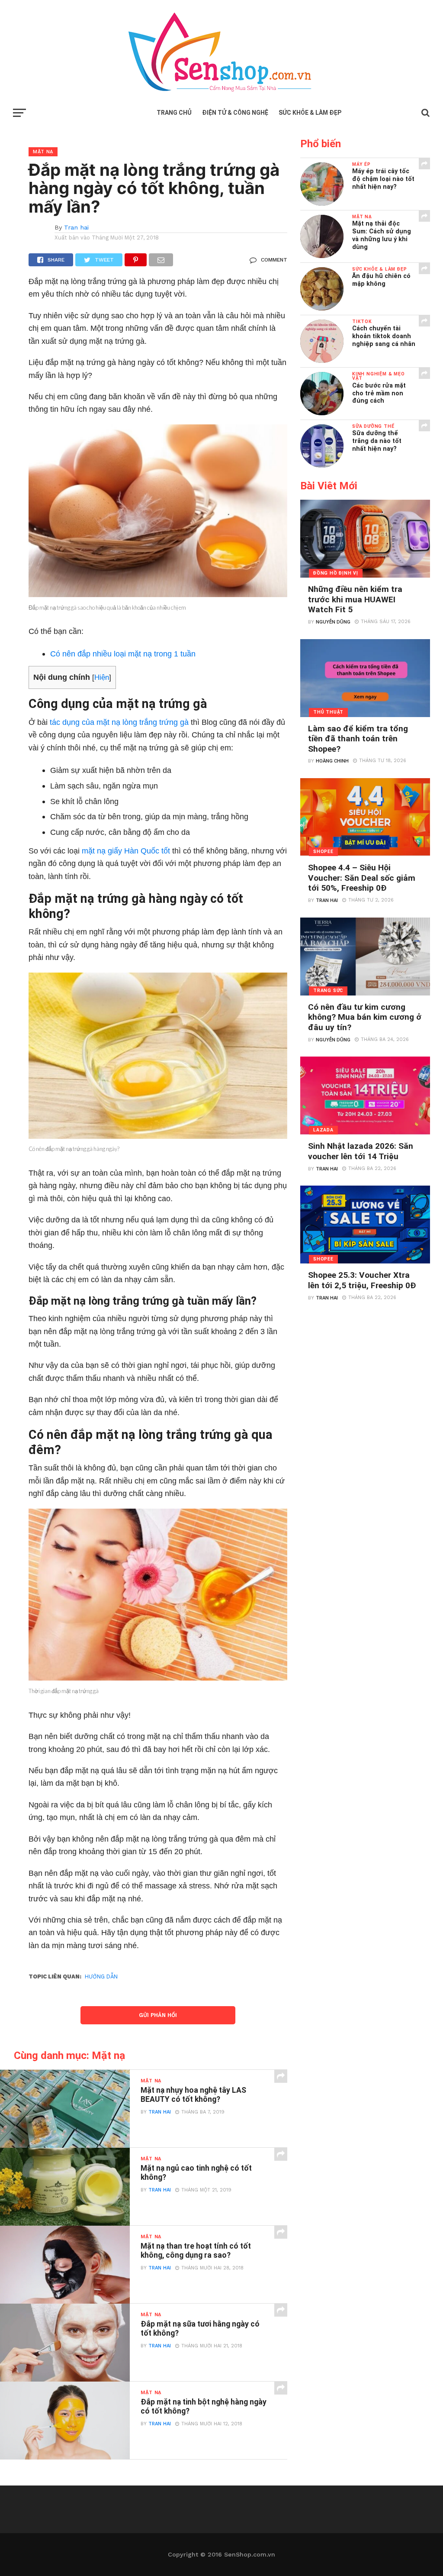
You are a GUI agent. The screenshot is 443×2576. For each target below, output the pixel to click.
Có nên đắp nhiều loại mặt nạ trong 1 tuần (123, 654)
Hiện (102, 677)
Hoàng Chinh (332, 761)
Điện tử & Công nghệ (235, 113)
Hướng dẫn (101, 1976)
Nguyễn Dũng (333, 622)
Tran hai (76, 227)
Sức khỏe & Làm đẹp (310, 113)
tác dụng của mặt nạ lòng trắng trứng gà (119, 722)
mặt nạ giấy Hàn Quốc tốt (126, 851)
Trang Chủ (174, 113)
